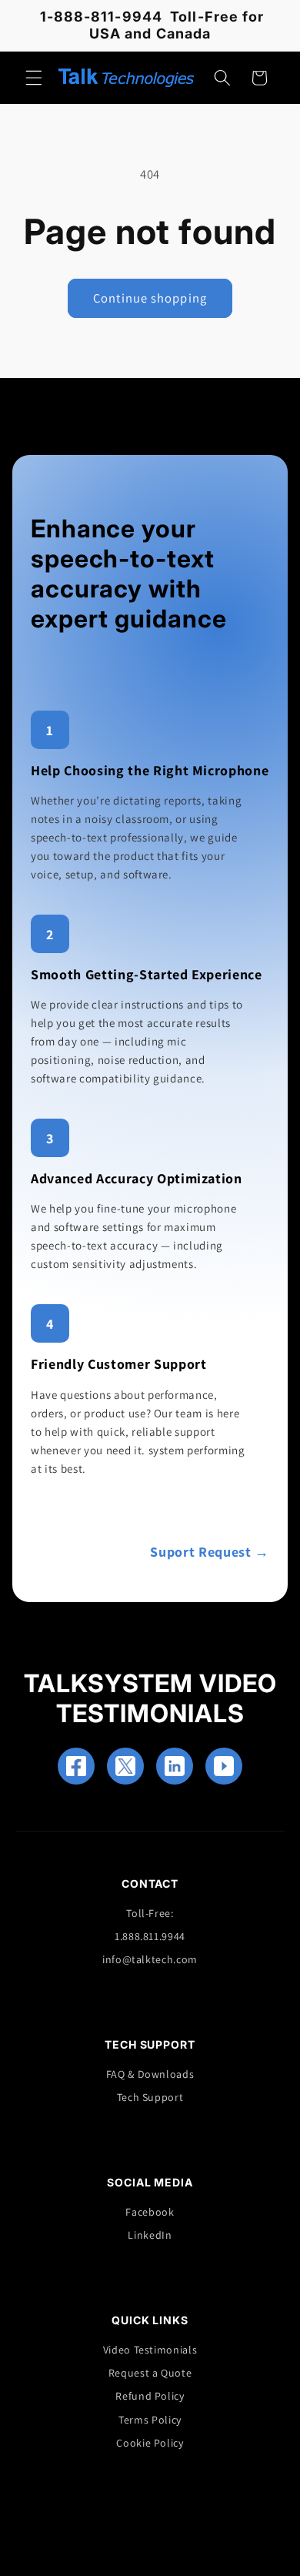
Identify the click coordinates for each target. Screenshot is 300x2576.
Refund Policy (150, 2396)
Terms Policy (150, 2420)
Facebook (150, 2212)
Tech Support (150, 2097)
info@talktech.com (150, 1959)
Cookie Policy (150, 2443)
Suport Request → (210, 1552)
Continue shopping (150, 298)
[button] (34, 78)
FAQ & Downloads (150, 2074)
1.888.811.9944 (150, 1936)
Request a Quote (150, 2373)
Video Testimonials (150, 2350)
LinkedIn (150, 2235)
